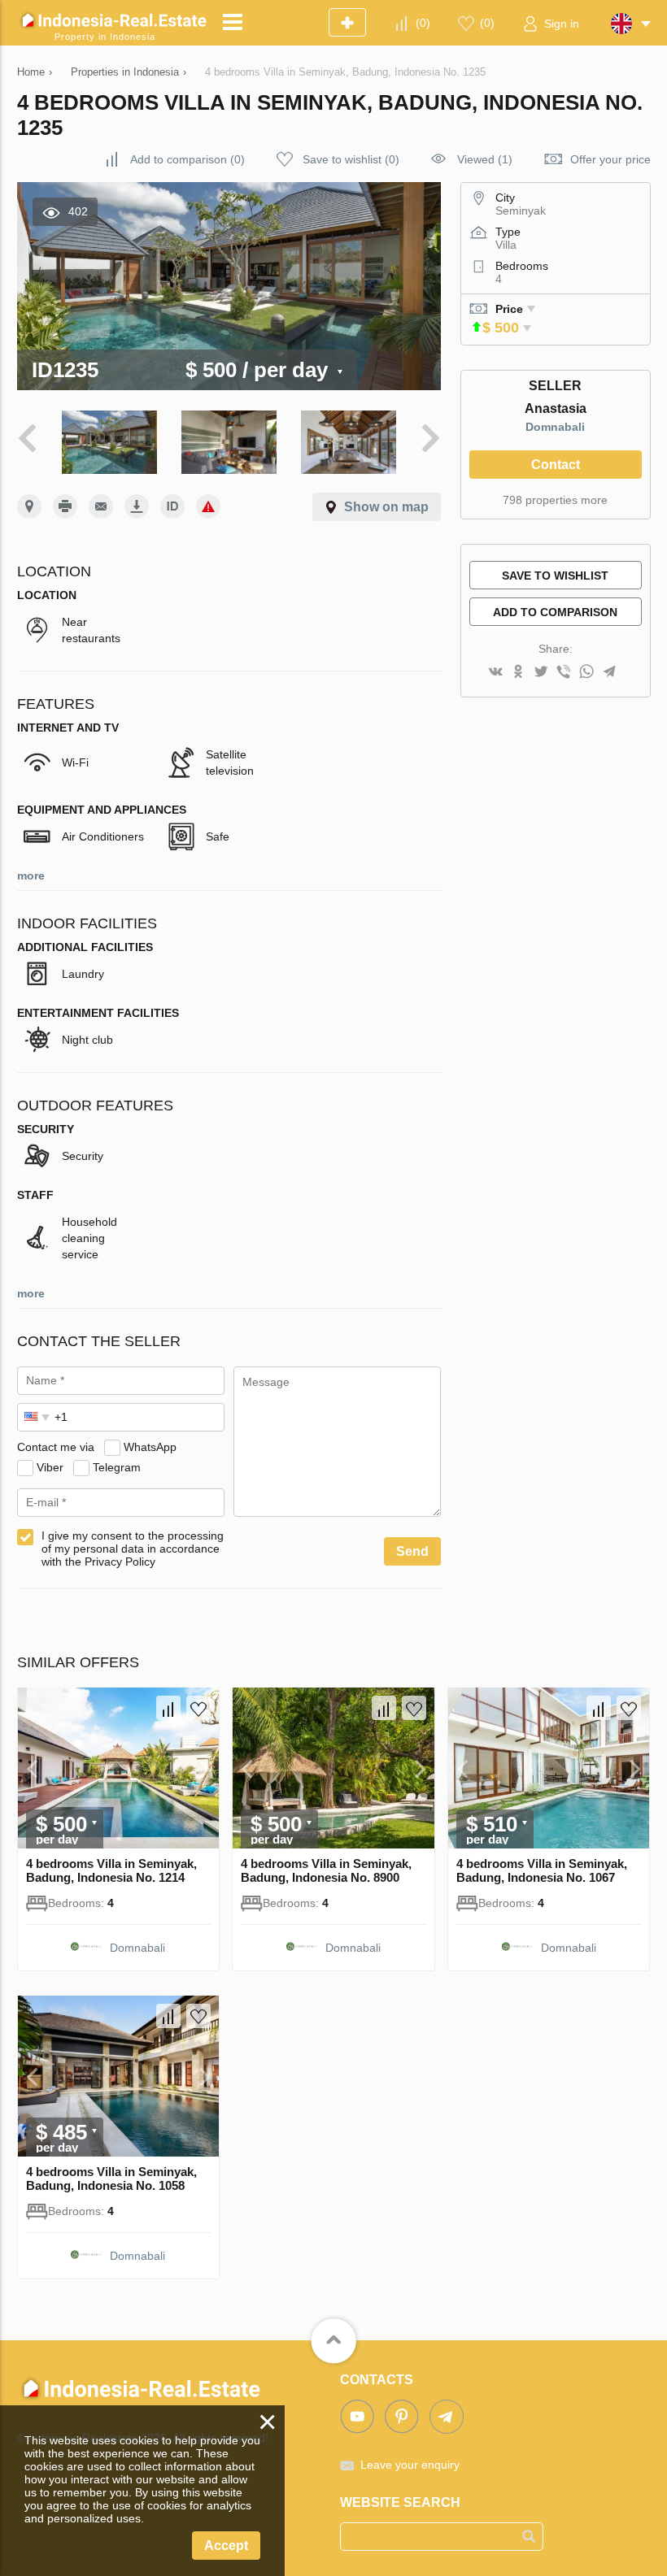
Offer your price (610, 159)
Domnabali (555, 427)
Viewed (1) (485, 159)
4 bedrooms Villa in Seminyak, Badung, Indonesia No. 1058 (111, 2179)
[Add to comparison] (168, 1708)
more (31, 875)
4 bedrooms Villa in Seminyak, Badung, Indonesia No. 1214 (111, 1870)
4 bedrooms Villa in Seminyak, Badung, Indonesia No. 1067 (542, 1870)
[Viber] (564, 673)
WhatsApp (150, 1447)
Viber (50, 1467)
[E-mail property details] (101, 506)
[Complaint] (208, 506)
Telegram (117, 1467)
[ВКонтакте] (495, 673)
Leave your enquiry (410, 2465)
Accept (226, 2546)
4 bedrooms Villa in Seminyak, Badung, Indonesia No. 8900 (326, 1870)
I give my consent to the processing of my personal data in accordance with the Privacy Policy (133, 1549)
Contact (556, 465)
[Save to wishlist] (198, 1708)
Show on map (386, 507)
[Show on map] (29, 506)
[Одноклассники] (518, 673)
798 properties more (555, 500)
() (423, 23)
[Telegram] (609, 673)
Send (412, 1551)
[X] (541, 673)
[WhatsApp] (586, 673)
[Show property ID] (172, 506)
